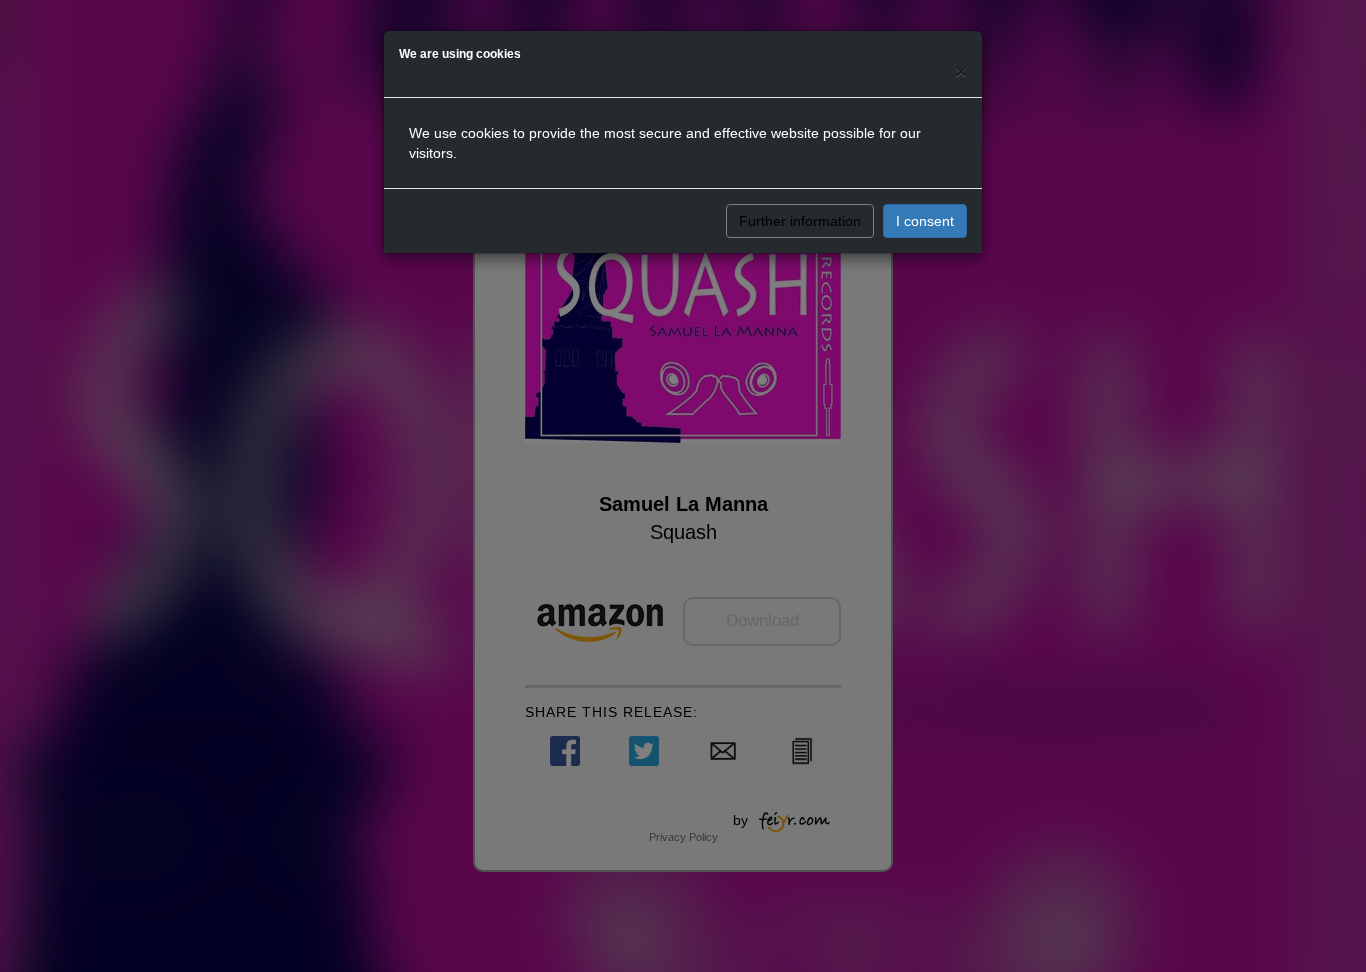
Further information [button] (800, 221)
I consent (925, 221)
